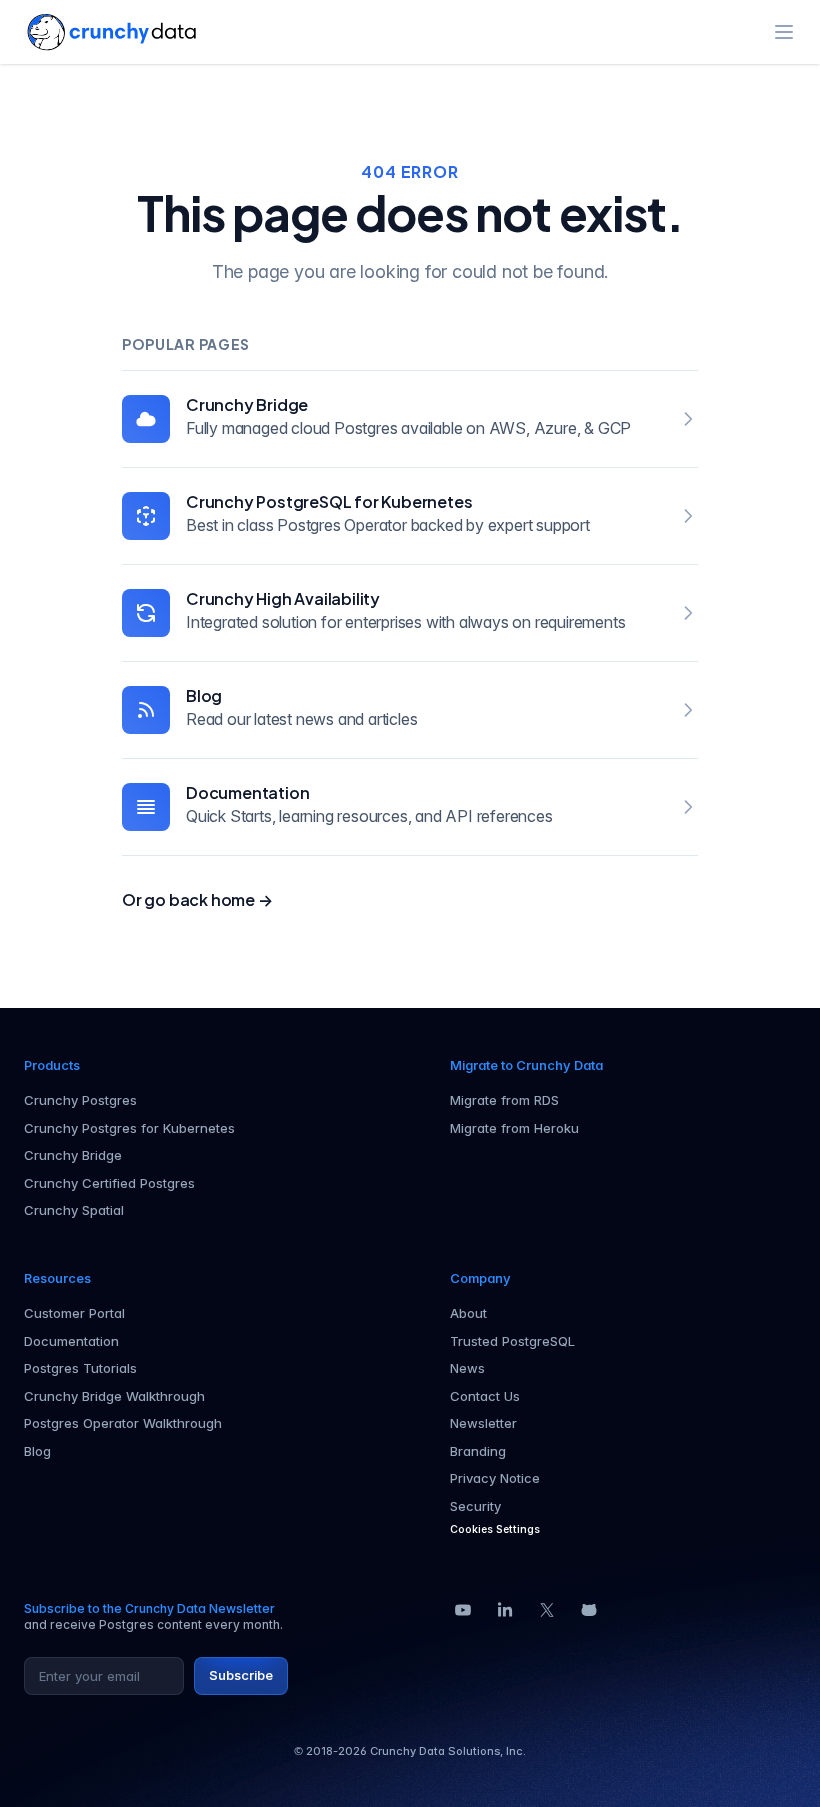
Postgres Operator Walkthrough (123, 1423)
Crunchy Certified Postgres (109, 1183)
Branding (478, 1451)
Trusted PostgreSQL (512, 1341)
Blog (204, 695)
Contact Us (485, 1396)
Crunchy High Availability (283, 598)
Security (475, 1506)
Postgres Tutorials (80, 1368)
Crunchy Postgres (80, 1100)
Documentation (247, 792)
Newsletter (483, 1423)
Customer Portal (74, 1313)
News (467, 1368)
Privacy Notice (495, 1478)
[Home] (111, 32)
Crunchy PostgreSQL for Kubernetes (329, 501)
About (468, 1313)
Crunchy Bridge (247, 404)
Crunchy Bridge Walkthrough (114, 1396)
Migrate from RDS (504, 1100)
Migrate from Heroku (514, 1128)
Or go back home (197, 899)
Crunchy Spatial (74, 1210)
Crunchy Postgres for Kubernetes (129, 1128)
